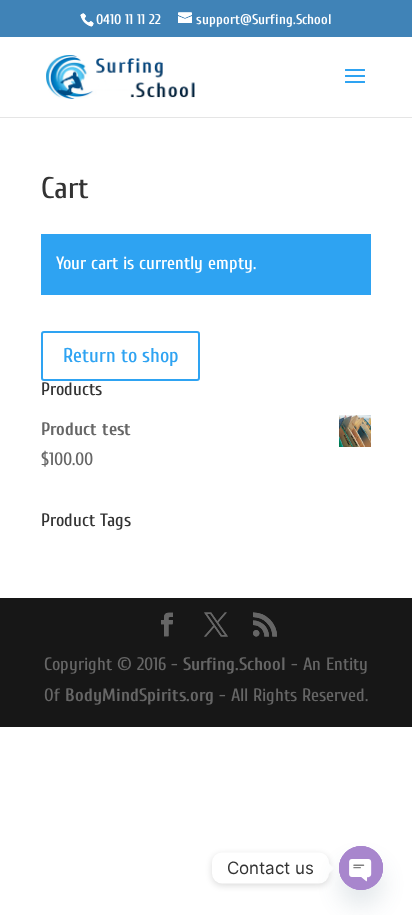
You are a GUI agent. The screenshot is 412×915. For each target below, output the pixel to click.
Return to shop (120, 355)
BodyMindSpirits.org (139, 695)
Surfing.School (234, 664)
